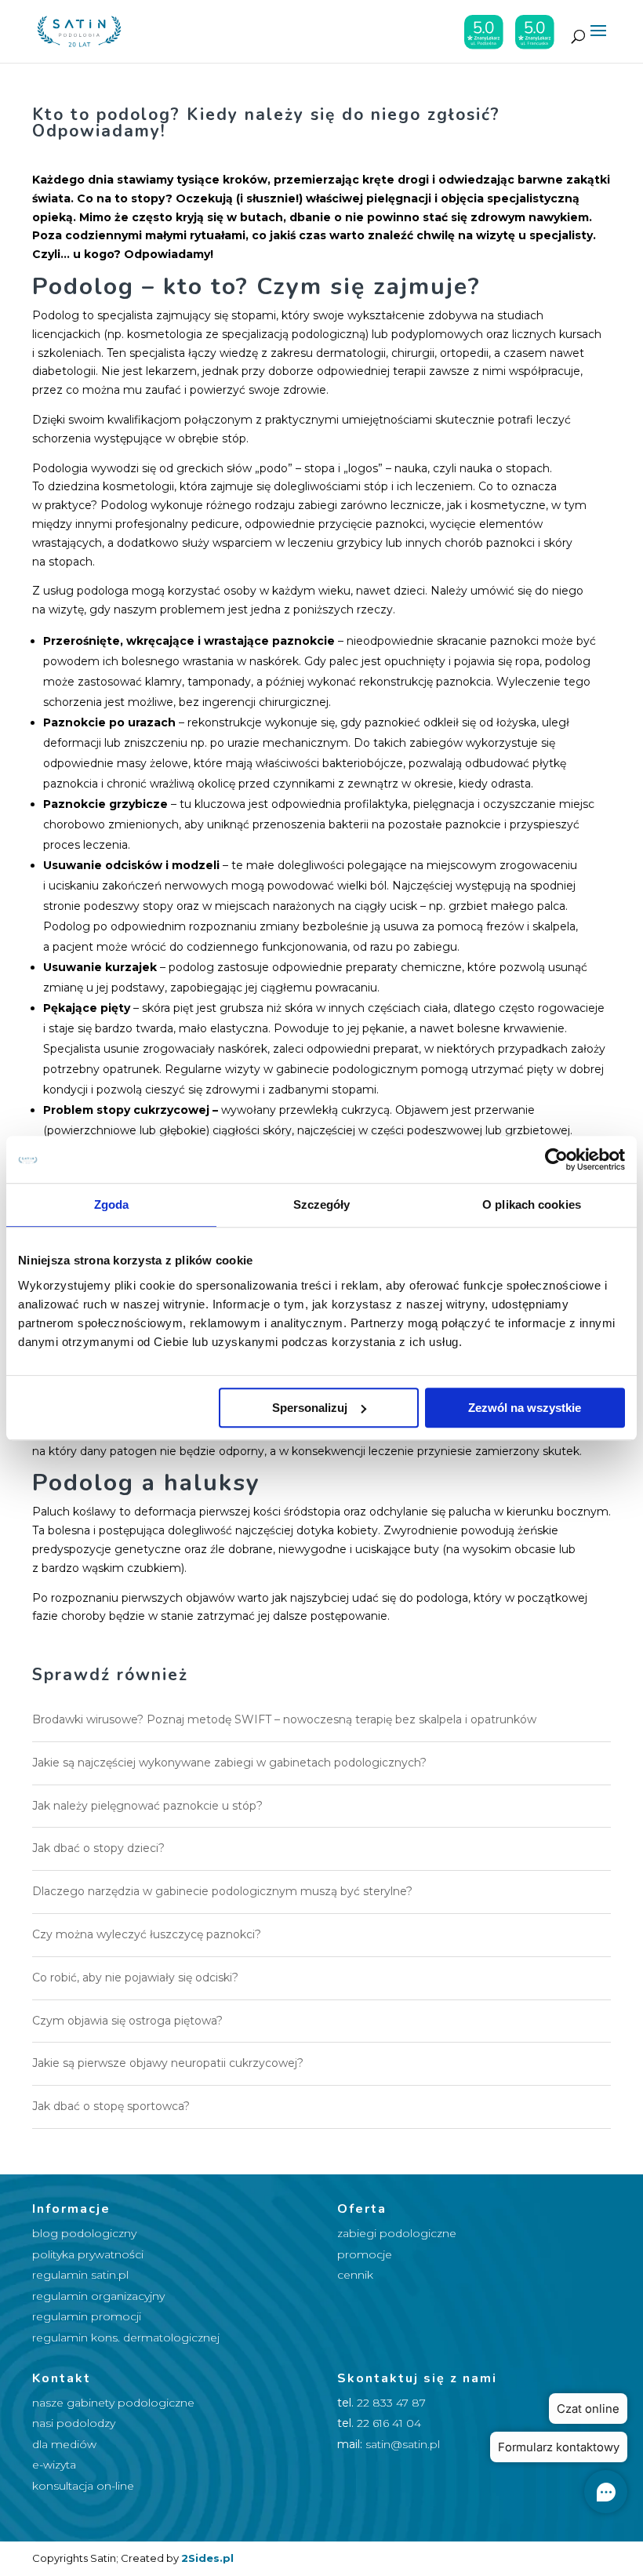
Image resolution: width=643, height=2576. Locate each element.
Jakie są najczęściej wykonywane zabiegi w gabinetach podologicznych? (229, 1763)
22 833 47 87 (391, 2403)
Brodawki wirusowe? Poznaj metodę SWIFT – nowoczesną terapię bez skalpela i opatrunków (284, 1719)
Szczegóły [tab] (322, 1204)
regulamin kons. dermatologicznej (126, 2338)
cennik (355, 2275)
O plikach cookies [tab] (532, 1204)
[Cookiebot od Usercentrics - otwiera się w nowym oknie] (556, 1159)
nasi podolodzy (74, 2423)
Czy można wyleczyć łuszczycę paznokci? (147, 1934)
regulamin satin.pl (80, 2275)
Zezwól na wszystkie (525, 1408)
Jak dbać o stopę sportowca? (111, 2106)
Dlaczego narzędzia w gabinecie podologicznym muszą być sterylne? (222, 1891)
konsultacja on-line (83, 2486)
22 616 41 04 (389, 2423)
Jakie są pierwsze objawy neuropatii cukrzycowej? (168, 2063)
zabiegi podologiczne (397, 2233)
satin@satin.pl (403, 2444)
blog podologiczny (84, 2233)
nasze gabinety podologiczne (113, 2403)
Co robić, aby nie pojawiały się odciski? (135, 1977)
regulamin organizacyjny (98, 2296)
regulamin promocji (87, 2316)
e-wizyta (54, 2465)
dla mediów (64, 2444)
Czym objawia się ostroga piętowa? (127, 2021)
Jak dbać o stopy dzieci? (98, 1848)
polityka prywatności (88, 2254)
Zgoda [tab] (112, 1204)
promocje (365, 2254)
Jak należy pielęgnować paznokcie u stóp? (147, 1806)
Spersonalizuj (310, 1408)
